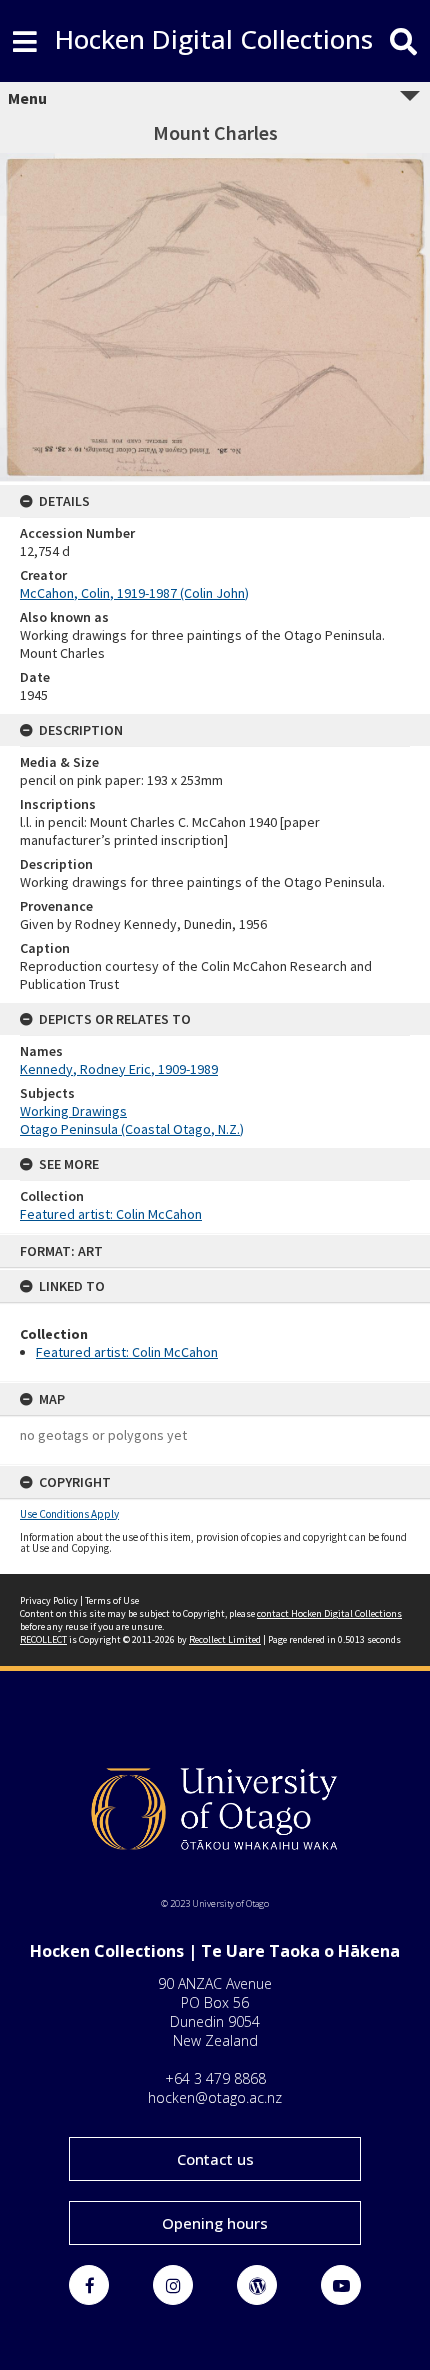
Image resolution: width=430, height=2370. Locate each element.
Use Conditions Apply (69, 1514)
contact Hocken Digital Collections (329, 1613)
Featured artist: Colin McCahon (127, 1352)
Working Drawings (73, 1111)
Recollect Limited (225, 1639)
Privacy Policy (49, 1600)
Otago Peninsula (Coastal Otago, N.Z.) (132, 1129)
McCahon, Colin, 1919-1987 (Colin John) (134, 593)
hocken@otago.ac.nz (215, 2097)
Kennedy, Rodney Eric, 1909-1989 (119, 1069)
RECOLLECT (43, 1639)
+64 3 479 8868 (215, 2078)
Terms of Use (112, 1600)
